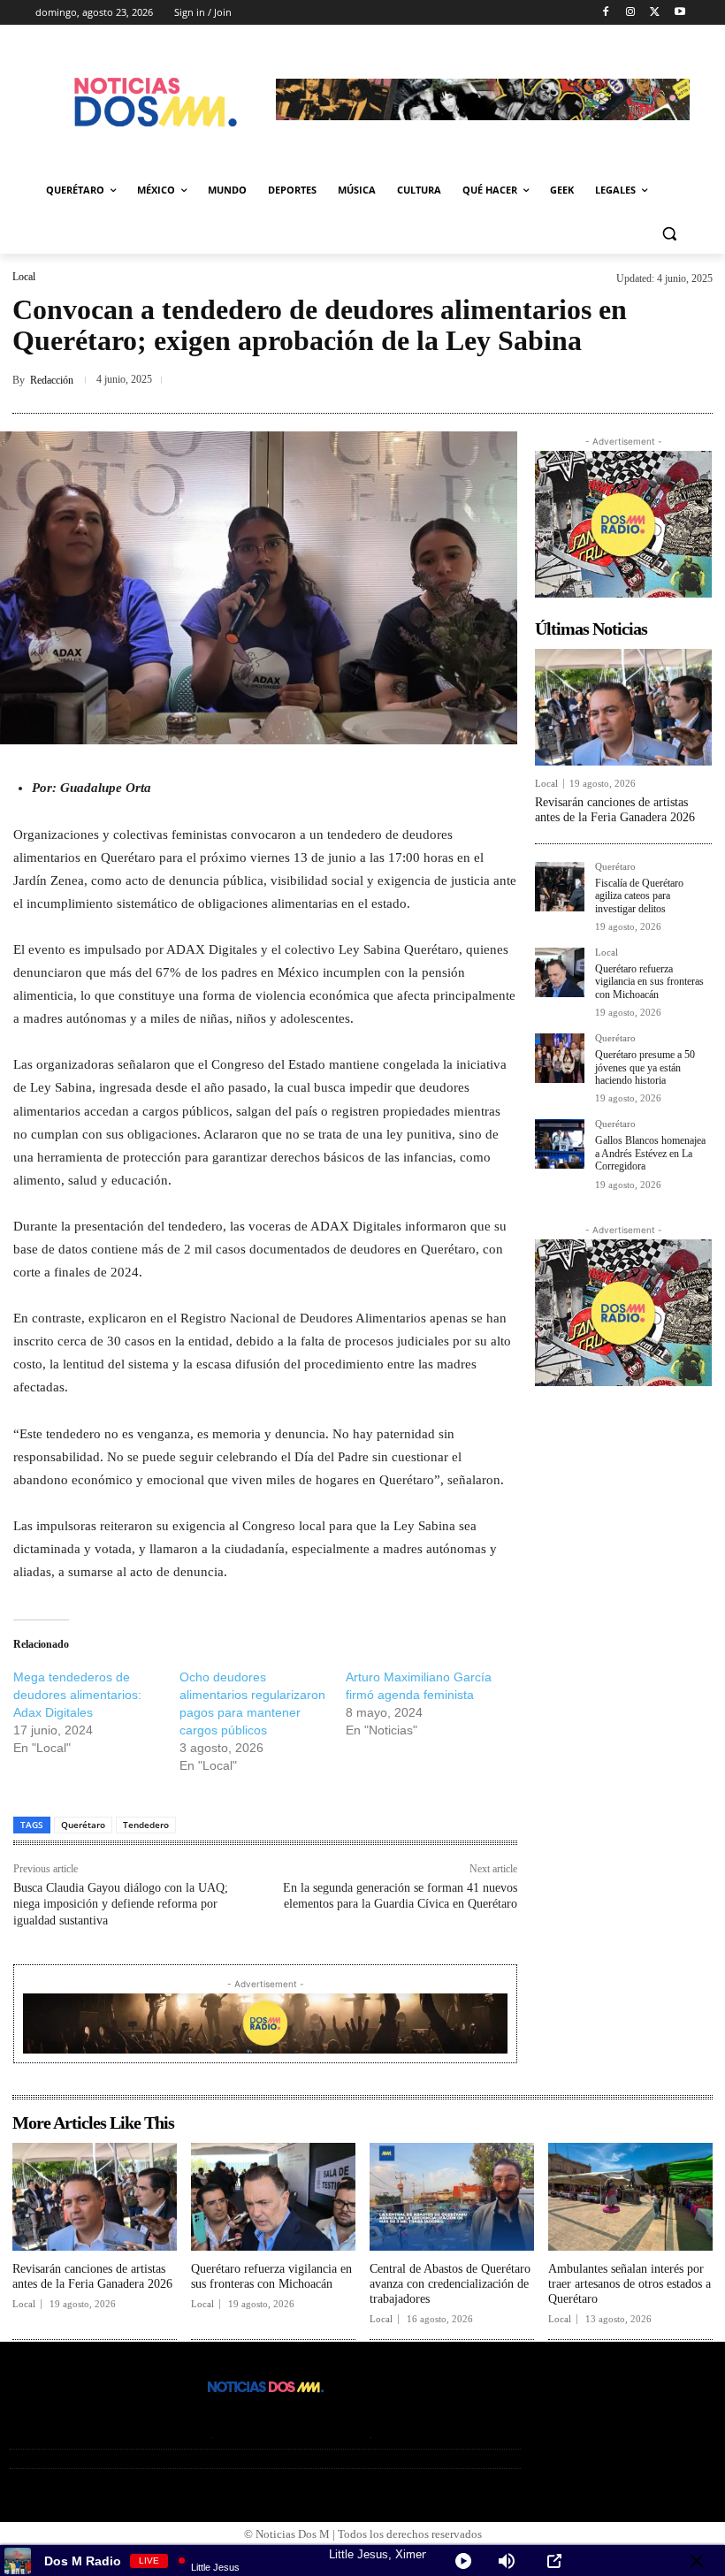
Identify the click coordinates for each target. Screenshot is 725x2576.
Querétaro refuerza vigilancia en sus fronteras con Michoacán (649, 982)
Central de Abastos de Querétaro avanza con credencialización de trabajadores (450, 2284)
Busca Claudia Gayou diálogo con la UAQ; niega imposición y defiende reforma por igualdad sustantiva (121, 1904)
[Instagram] (631, 13)
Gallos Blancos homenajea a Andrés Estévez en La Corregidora (650, 1153)
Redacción (52, 380)
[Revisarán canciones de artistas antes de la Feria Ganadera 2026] (623, 707)
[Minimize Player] (697, 2561)
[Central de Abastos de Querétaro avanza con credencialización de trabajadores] (452, 2197)
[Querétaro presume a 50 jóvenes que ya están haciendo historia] (560, 1058)
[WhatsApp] (695, 380)
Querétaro (83, 1825)
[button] (669, 233)
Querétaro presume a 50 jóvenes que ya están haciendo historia (645, 1067)
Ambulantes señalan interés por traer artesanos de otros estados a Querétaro (630, 2284)
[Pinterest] (614, 380)
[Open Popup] (554, 2561)
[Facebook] (606, 13)
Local (24, 277)
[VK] (654, 380)
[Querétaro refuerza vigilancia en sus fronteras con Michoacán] (560, 972)
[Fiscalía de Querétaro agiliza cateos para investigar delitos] (560, 887)
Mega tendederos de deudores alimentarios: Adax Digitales (77, 1695)
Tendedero (146, 1825)
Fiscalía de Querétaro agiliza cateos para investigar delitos (639, 896)
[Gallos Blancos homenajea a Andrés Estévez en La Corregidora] (560, 1144)
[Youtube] (679, 13)
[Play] (463, 2561)
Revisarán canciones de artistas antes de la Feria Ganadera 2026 (615, 810)
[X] (655, 13)
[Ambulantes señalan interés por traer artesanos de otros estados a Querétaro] (630, 2197)
